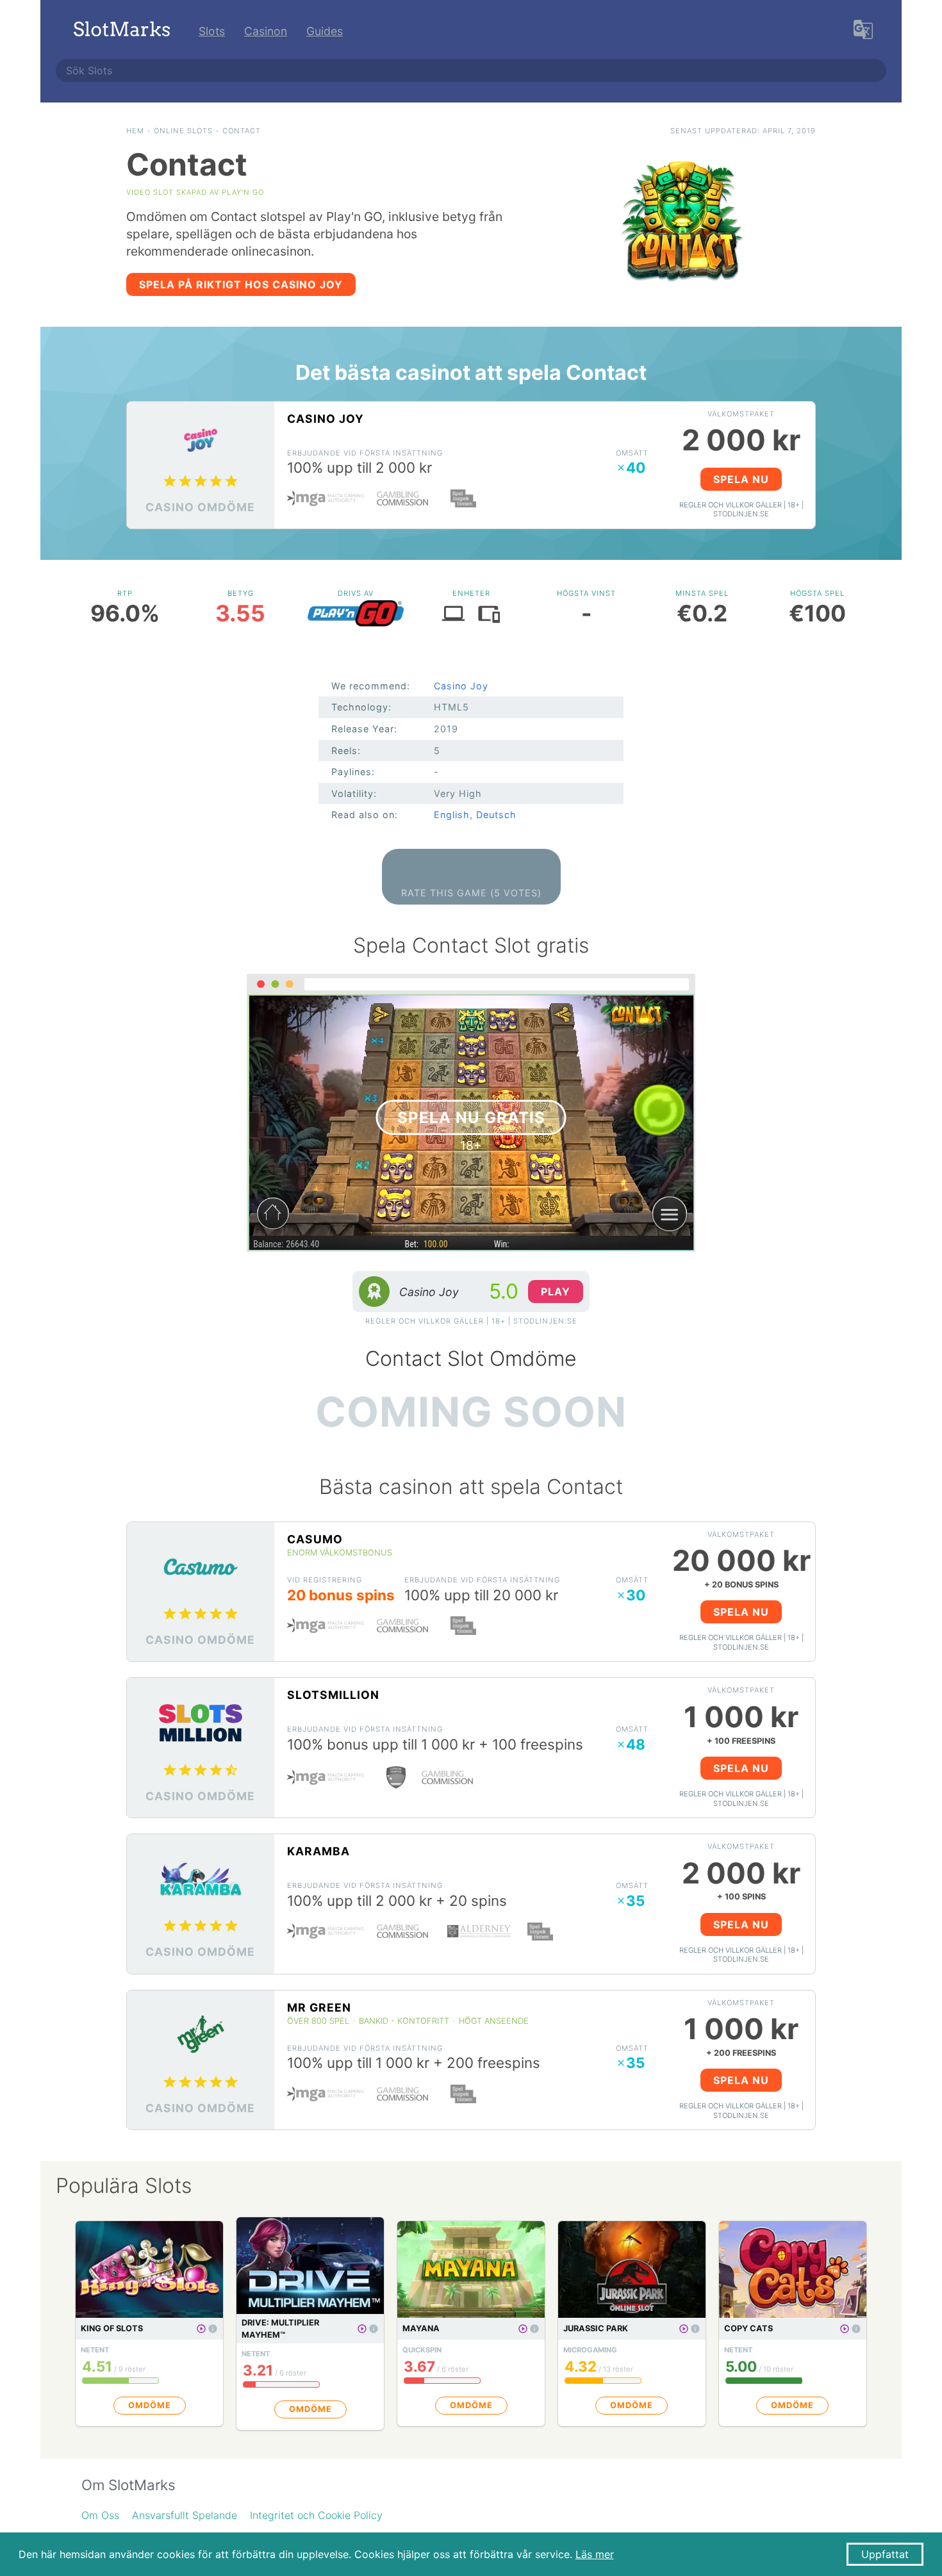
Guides (325, 31)
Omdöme (150, 2405)
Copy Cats (748, 2328)
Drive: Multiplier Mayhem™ (280, 2329)
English (452, 815)
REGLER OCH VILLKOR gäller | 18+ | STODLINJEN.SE (741, 510)
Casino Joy (326, 419)
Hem (135, 131)
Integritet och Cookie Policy (316, 2515)
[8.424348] (213, 2329)
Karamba (318, 1851)
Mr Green (319, 2007)
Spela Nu (741, 479)
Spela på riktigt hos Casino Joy (241, 284)
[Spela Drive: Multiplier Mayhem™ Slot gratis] (362, 2329)
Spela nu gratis (471, 1118)
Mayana (421, 2328)
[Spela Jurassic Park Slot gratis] (684, 2329)
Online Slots (183, 131)
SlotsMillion (333, 1695)
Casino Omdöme (200, 507)
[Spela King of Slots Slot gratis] (201, 2329)
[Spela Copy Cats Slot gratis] (845, 2329)
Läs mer (595, 2554)
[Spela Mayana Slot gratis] (523, 2329)
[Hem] (122, 31)
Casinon (266, 31)
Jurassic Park (596, 2328)
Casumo (315, 1539)
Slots (212, 31)
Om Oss (100, 2515)
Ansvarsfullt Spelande (185, 2515)
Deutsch (496, 815)
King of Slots (112, 2328)
